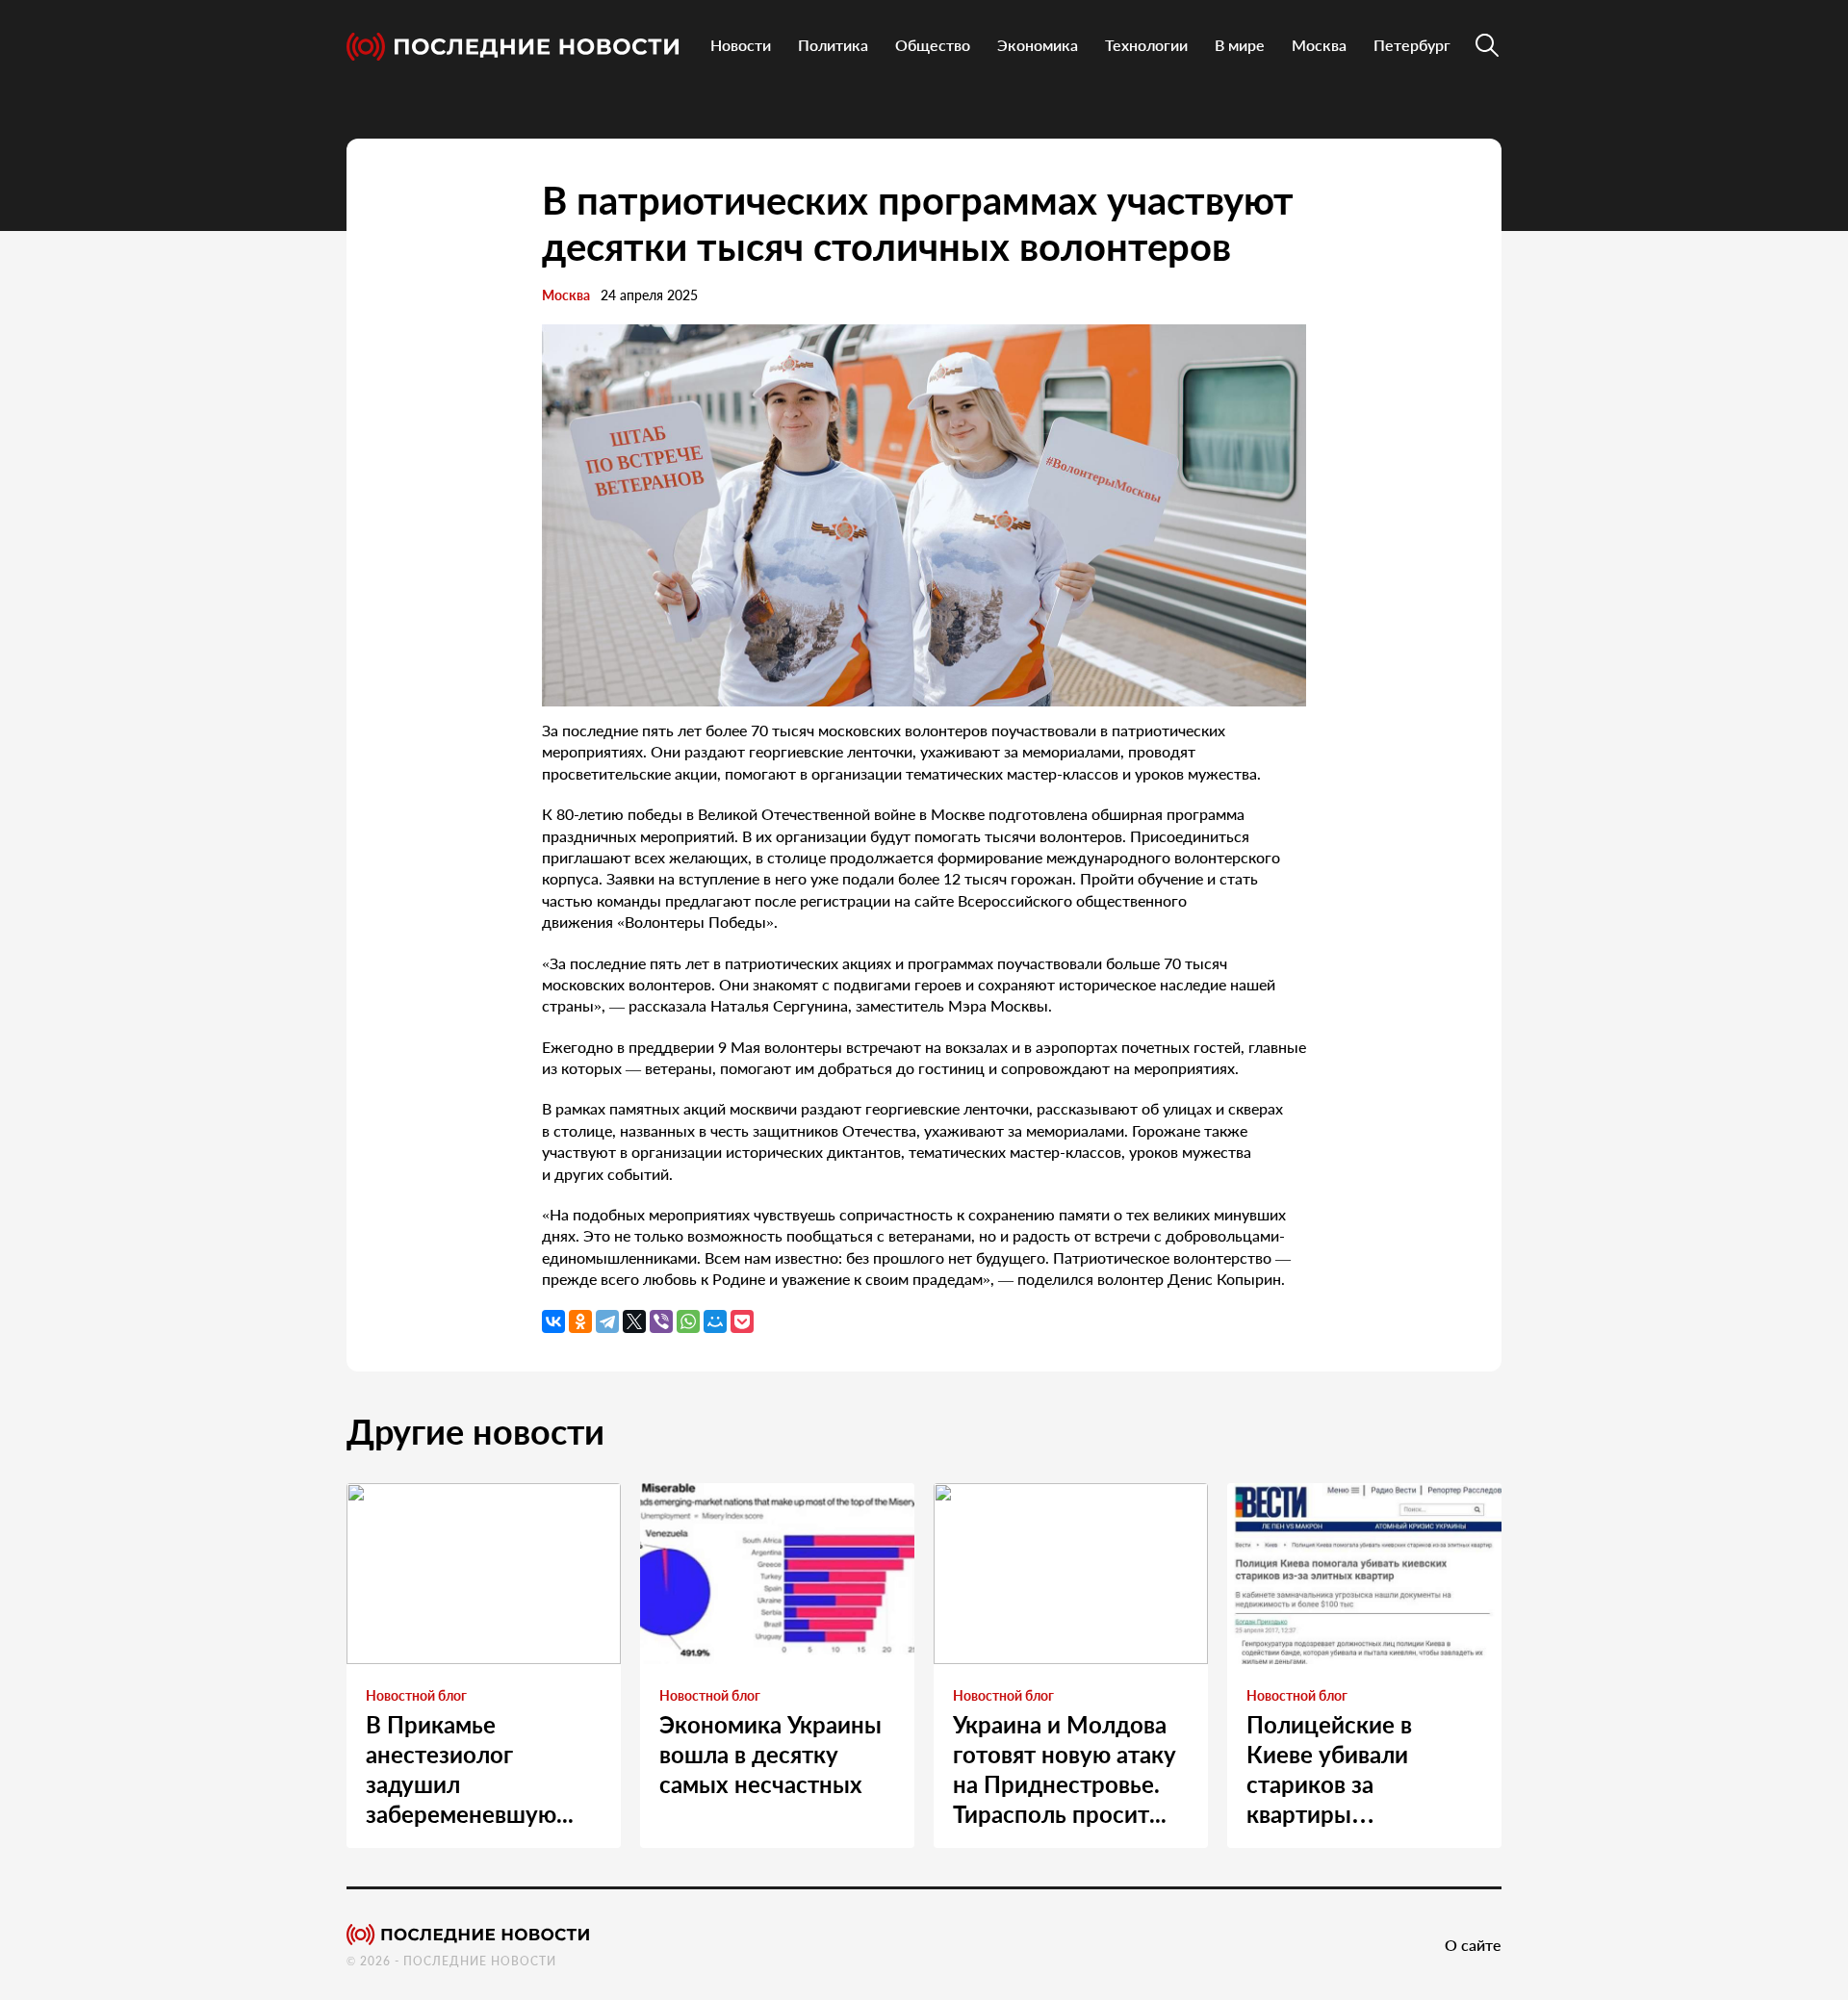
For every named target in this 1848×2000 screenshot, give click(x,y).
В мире (1240, 45)
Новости (741, 45)
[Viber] (661, 1321)
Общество (933, 45)
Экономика (1038, 45)
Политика (833, 45)
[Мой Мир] (715, 1321)
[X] (634, 1321)
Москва (1319, 45)
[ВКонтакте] (553, 1321)
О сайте (1473, 1945)
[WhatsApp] (688, 1321)
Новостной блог (416, 1695)
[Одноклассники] (580, 1321)
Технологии (1146, 45)
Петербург (1412, 45)
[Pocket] (742, 1321)
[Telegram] (607, 1321)
